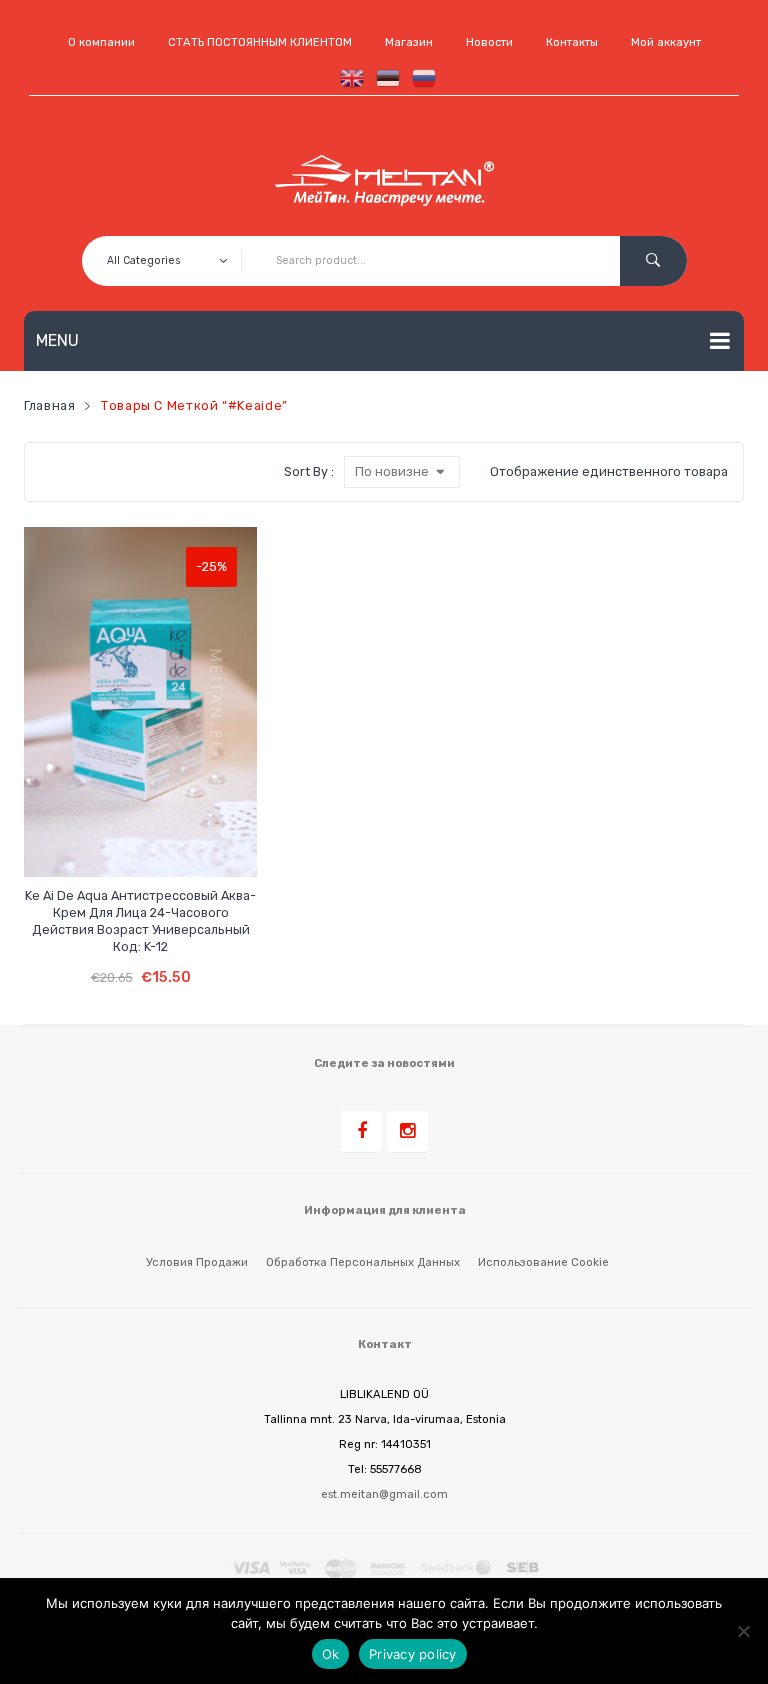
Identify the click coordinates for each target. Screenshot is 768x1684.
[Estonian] (384, 77)
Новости (489, 42)
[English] (348, 77)
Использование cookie (543, 1262)
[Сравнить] (123, 844)
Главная (49, 405)
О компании (101, 42)
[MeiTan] (384, 181)
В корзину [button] (140, 962)
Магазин (409, 42)
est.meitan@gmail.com (384, 1494)
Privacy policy (413, 1654)
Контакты (572, 42)
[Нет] (743, 1631)
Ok (331, 1654)
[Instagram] (407, 1131)
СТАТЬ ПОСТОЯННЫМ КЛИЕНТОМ (260, 42)
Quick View (161, 844)
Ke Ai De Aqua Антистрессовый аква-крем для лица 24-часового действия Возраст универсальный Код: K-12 (140, 921)
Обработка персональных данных (363, 1262)
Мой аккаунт (666, 42)
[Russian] (420, 77)
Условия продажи (197, 1262)
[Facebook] (361, 1131)
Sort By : (309, 471)
